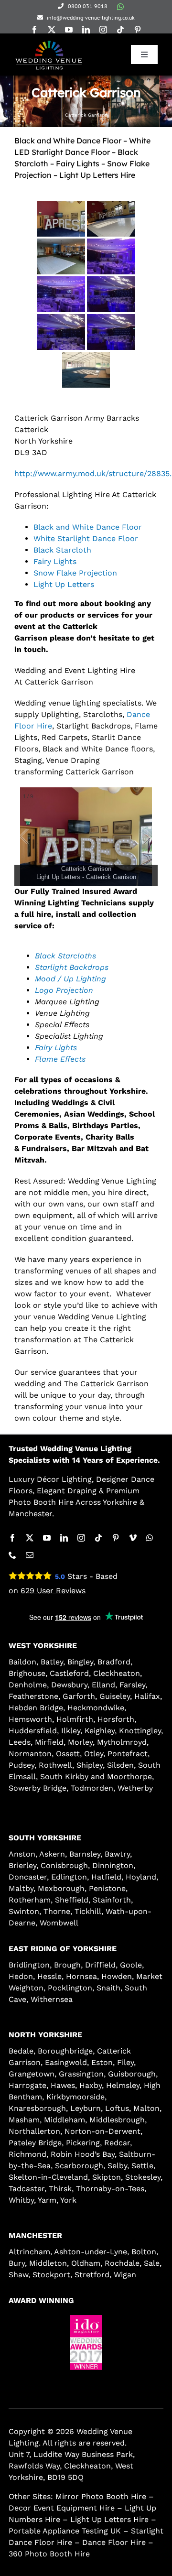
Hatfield (106, 1877)
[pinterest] (138, 30)
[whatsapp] (120, 7)
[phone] (12, 1555)
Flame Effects (60, 1059)
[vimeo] (133, 1538)
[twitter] (52, 30)
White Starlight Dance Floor (86, 538)
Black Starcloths (65, 956)
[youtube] (69, 30)
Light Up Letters (64, 584)
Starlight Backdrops (72, 967)
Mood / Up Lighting (70, 979)
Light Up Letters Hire (109, 2519)
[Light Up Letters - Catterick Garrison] (61, 219)
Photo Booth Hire (41, 1502)
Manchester (30, 1514)
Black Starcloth (62, 550)
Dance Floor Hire (114, 2542)
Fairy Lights (55, 561)
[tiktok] (120, 30)
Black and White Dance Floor (88, 527)
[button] (60, 2378)
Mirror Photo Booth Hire (101, 2496)
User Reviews (53, 1591)
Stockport (51, 2275)
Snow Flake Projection (75, 573)
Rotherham (30, 1900)
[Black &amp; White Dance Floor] (86, 370)
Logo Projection (64, 990)
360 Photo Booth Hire (49, 2554)
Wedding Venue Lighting (86, 1449)
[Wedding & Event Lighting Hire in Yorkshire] (49, 42)
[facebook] (34, 30)
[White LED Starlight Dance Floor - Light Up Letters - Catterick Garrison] (111, 219)
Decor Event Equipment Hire (62, 2508)
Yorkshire (120, 1502)
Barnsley (85, 1854)
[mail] (30, 1555)
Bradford (114, 1662)
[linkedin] (86, 30)
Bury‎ (17, 2263)
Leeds (20, 1742)
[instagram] (103, 30)
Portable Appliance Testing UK (65, 2531)
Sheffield (72, 1900)
